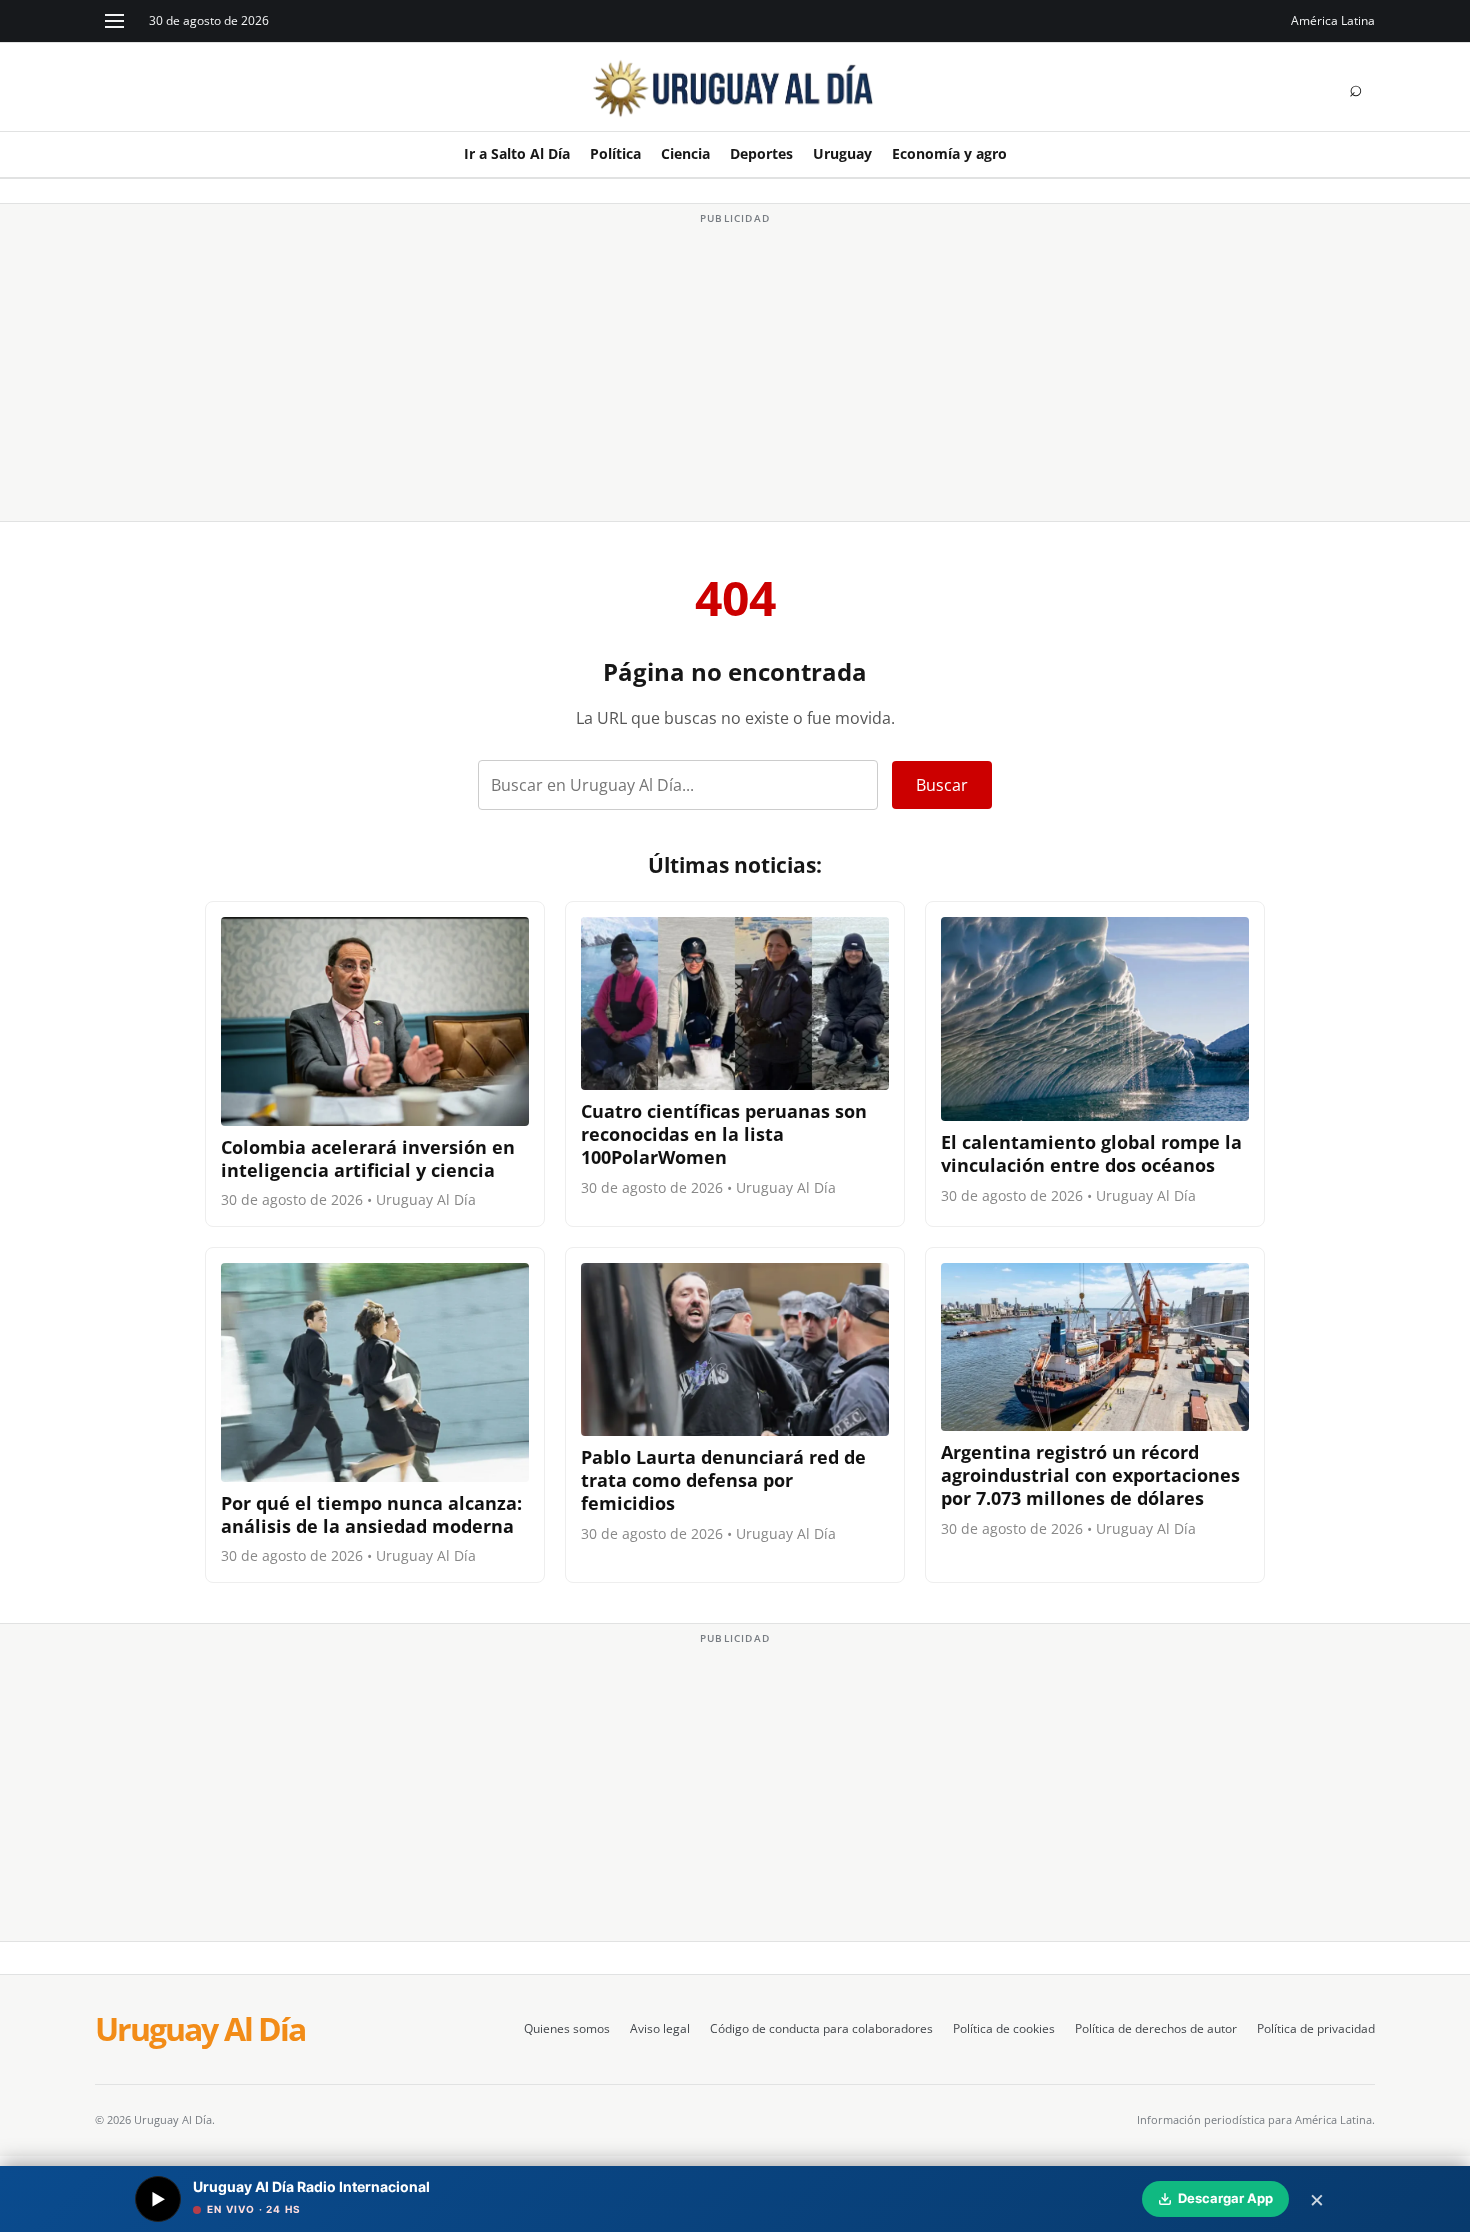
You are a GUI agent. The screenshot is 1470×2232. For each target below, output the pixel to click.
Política (615, 153)
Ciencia (685, 153)
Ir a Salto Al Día (517, 153)
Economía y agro (949, 153)
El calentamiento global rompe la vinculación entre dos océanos (1091, 1153)
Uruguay (842, 153)
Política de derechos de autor (1156, 2028)
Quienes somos (567, 2028)
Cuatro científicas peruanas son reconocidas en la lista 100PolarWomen (724, 1134)
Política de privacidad (1316, 2028)
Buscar (942, 785)
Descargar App (1225, 2198)
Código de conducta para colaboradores (821, 2028)
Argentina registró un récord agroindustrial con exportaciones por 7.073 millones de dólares (1090, 1475)
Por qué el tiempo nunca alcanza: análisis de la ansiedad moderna (371, 1514)
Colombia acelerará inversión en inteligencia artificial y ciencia (368, 1158)
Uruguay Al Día (200, 2029)
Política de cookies (1004, 2028)
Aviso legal (660, 2028)
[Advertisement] (735, 370)
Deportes (761, 153)
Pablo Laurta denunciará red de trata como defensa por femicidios (723, 1480)
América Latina (1333, 20)
